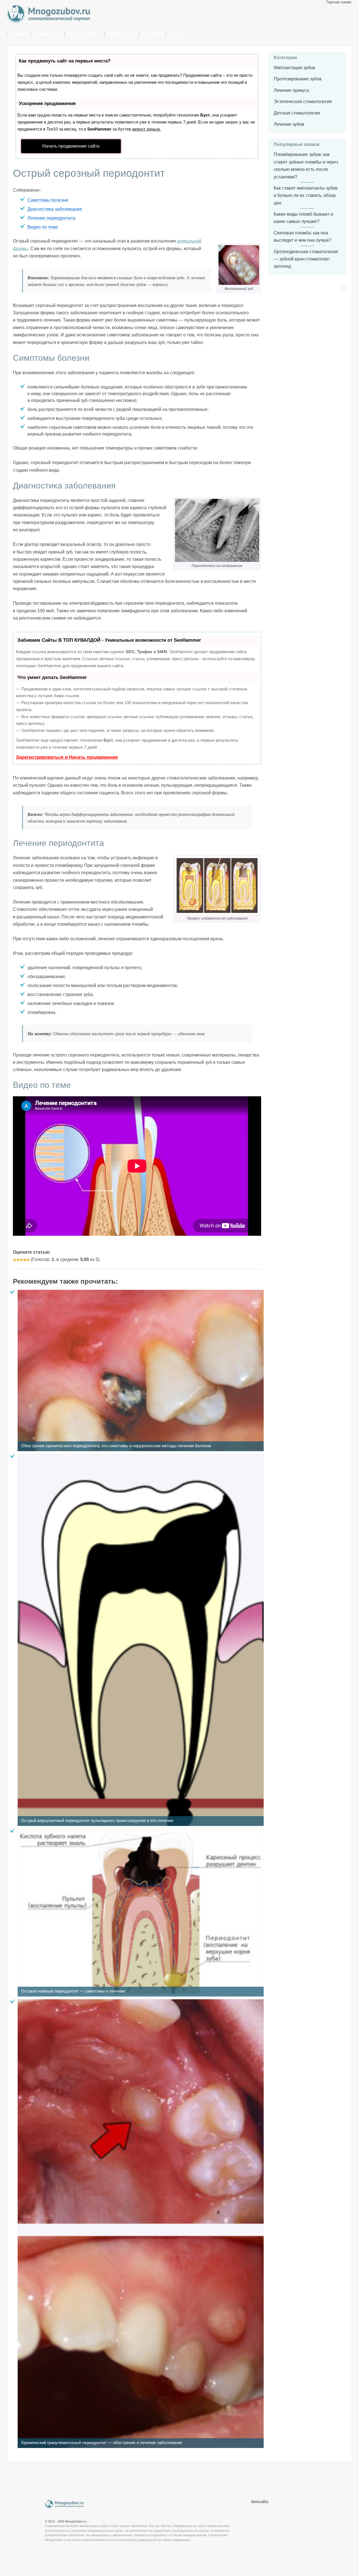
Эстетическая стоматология (303, 102)
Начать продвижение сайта (71, 146)
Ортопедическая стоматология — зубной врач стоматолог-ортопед (306, 259)
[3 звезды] (21, 1260)
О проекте (152, 34)
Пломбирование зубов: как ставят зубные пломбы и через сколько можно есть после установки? (306, 166)
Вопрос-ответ (121, 34)
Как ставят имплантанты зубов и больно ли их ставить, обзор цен (306, 196)
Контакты (179, 34)
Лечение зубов (289, 124)
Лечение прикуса (291, 90)
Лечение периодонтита (51, 218)
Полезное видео (84, 34)
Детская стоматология (297, 113)
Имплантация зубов (294, 68)
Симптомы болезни (48, 200)
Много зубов (65, 2504)
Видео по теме (43, 227)
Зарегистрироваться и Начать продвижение (67, 757)
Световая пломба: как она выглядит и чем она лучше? (303, 237)
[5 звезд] (28, 1260)
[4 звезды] (25, 1260)
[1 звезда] (15, 1260)
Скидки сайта (48, 34)
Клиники (19, 34)
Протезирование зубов (298, 79)
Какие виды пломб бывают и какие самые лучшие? (303, 218)
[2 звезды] (18, 1260)
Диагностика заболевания (55, 209)
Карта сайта (260, 2501)
